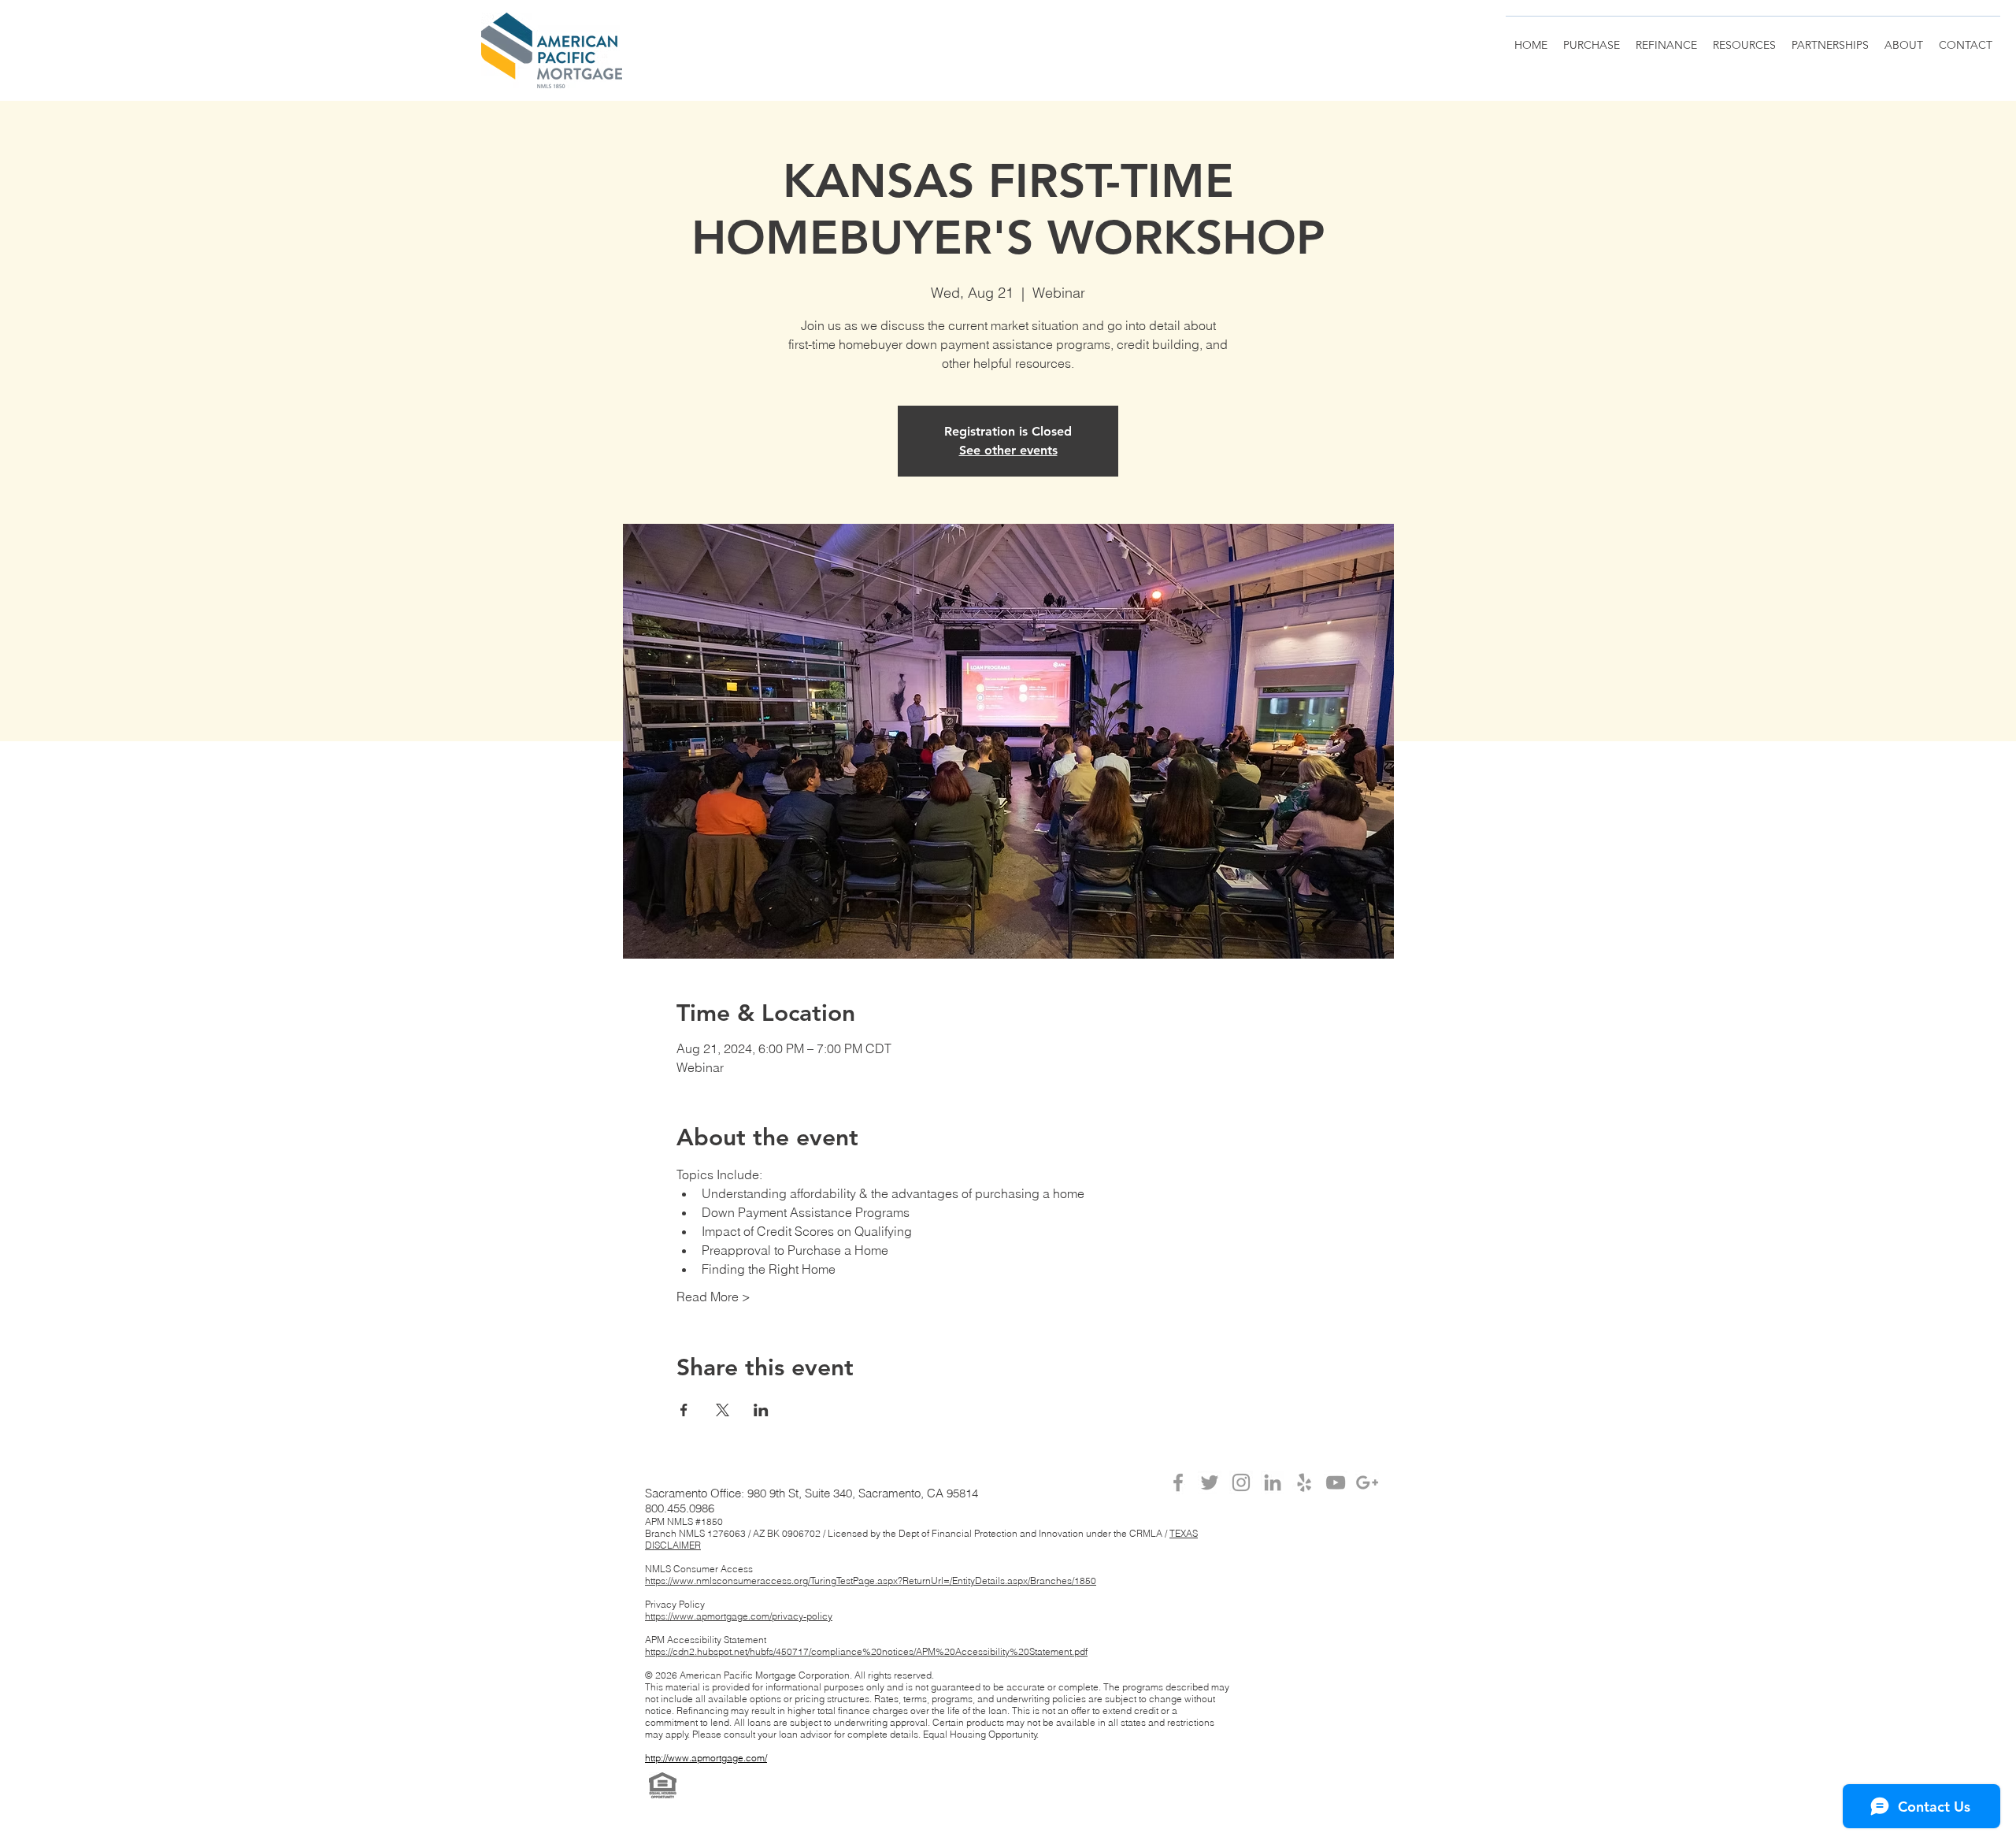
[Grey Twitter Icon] (1210, 1482)
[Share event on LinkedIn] (761, 1410)
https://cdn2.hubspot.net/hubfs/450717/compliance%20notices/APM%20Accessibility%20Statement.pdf (866, 1651)
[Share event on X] (723, 1410)
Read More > (713, 1297)
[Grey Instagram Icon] (1241, 1482)
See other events (1008, 450)
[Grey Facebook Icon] (1178, 1482)
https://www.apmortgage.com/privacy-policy (739, 1616)
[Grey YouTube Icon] (1336, 1482)
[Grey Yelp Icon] (1304, 1482)
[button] (1830, 38)
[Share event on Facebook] (684, 1410)
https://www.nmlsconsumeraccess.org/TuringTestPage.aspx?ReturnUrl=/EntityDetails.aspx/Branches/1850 (871, 1581)
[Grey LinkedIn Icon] (1273, 1482)
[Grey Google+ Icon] (1367, 1482)
